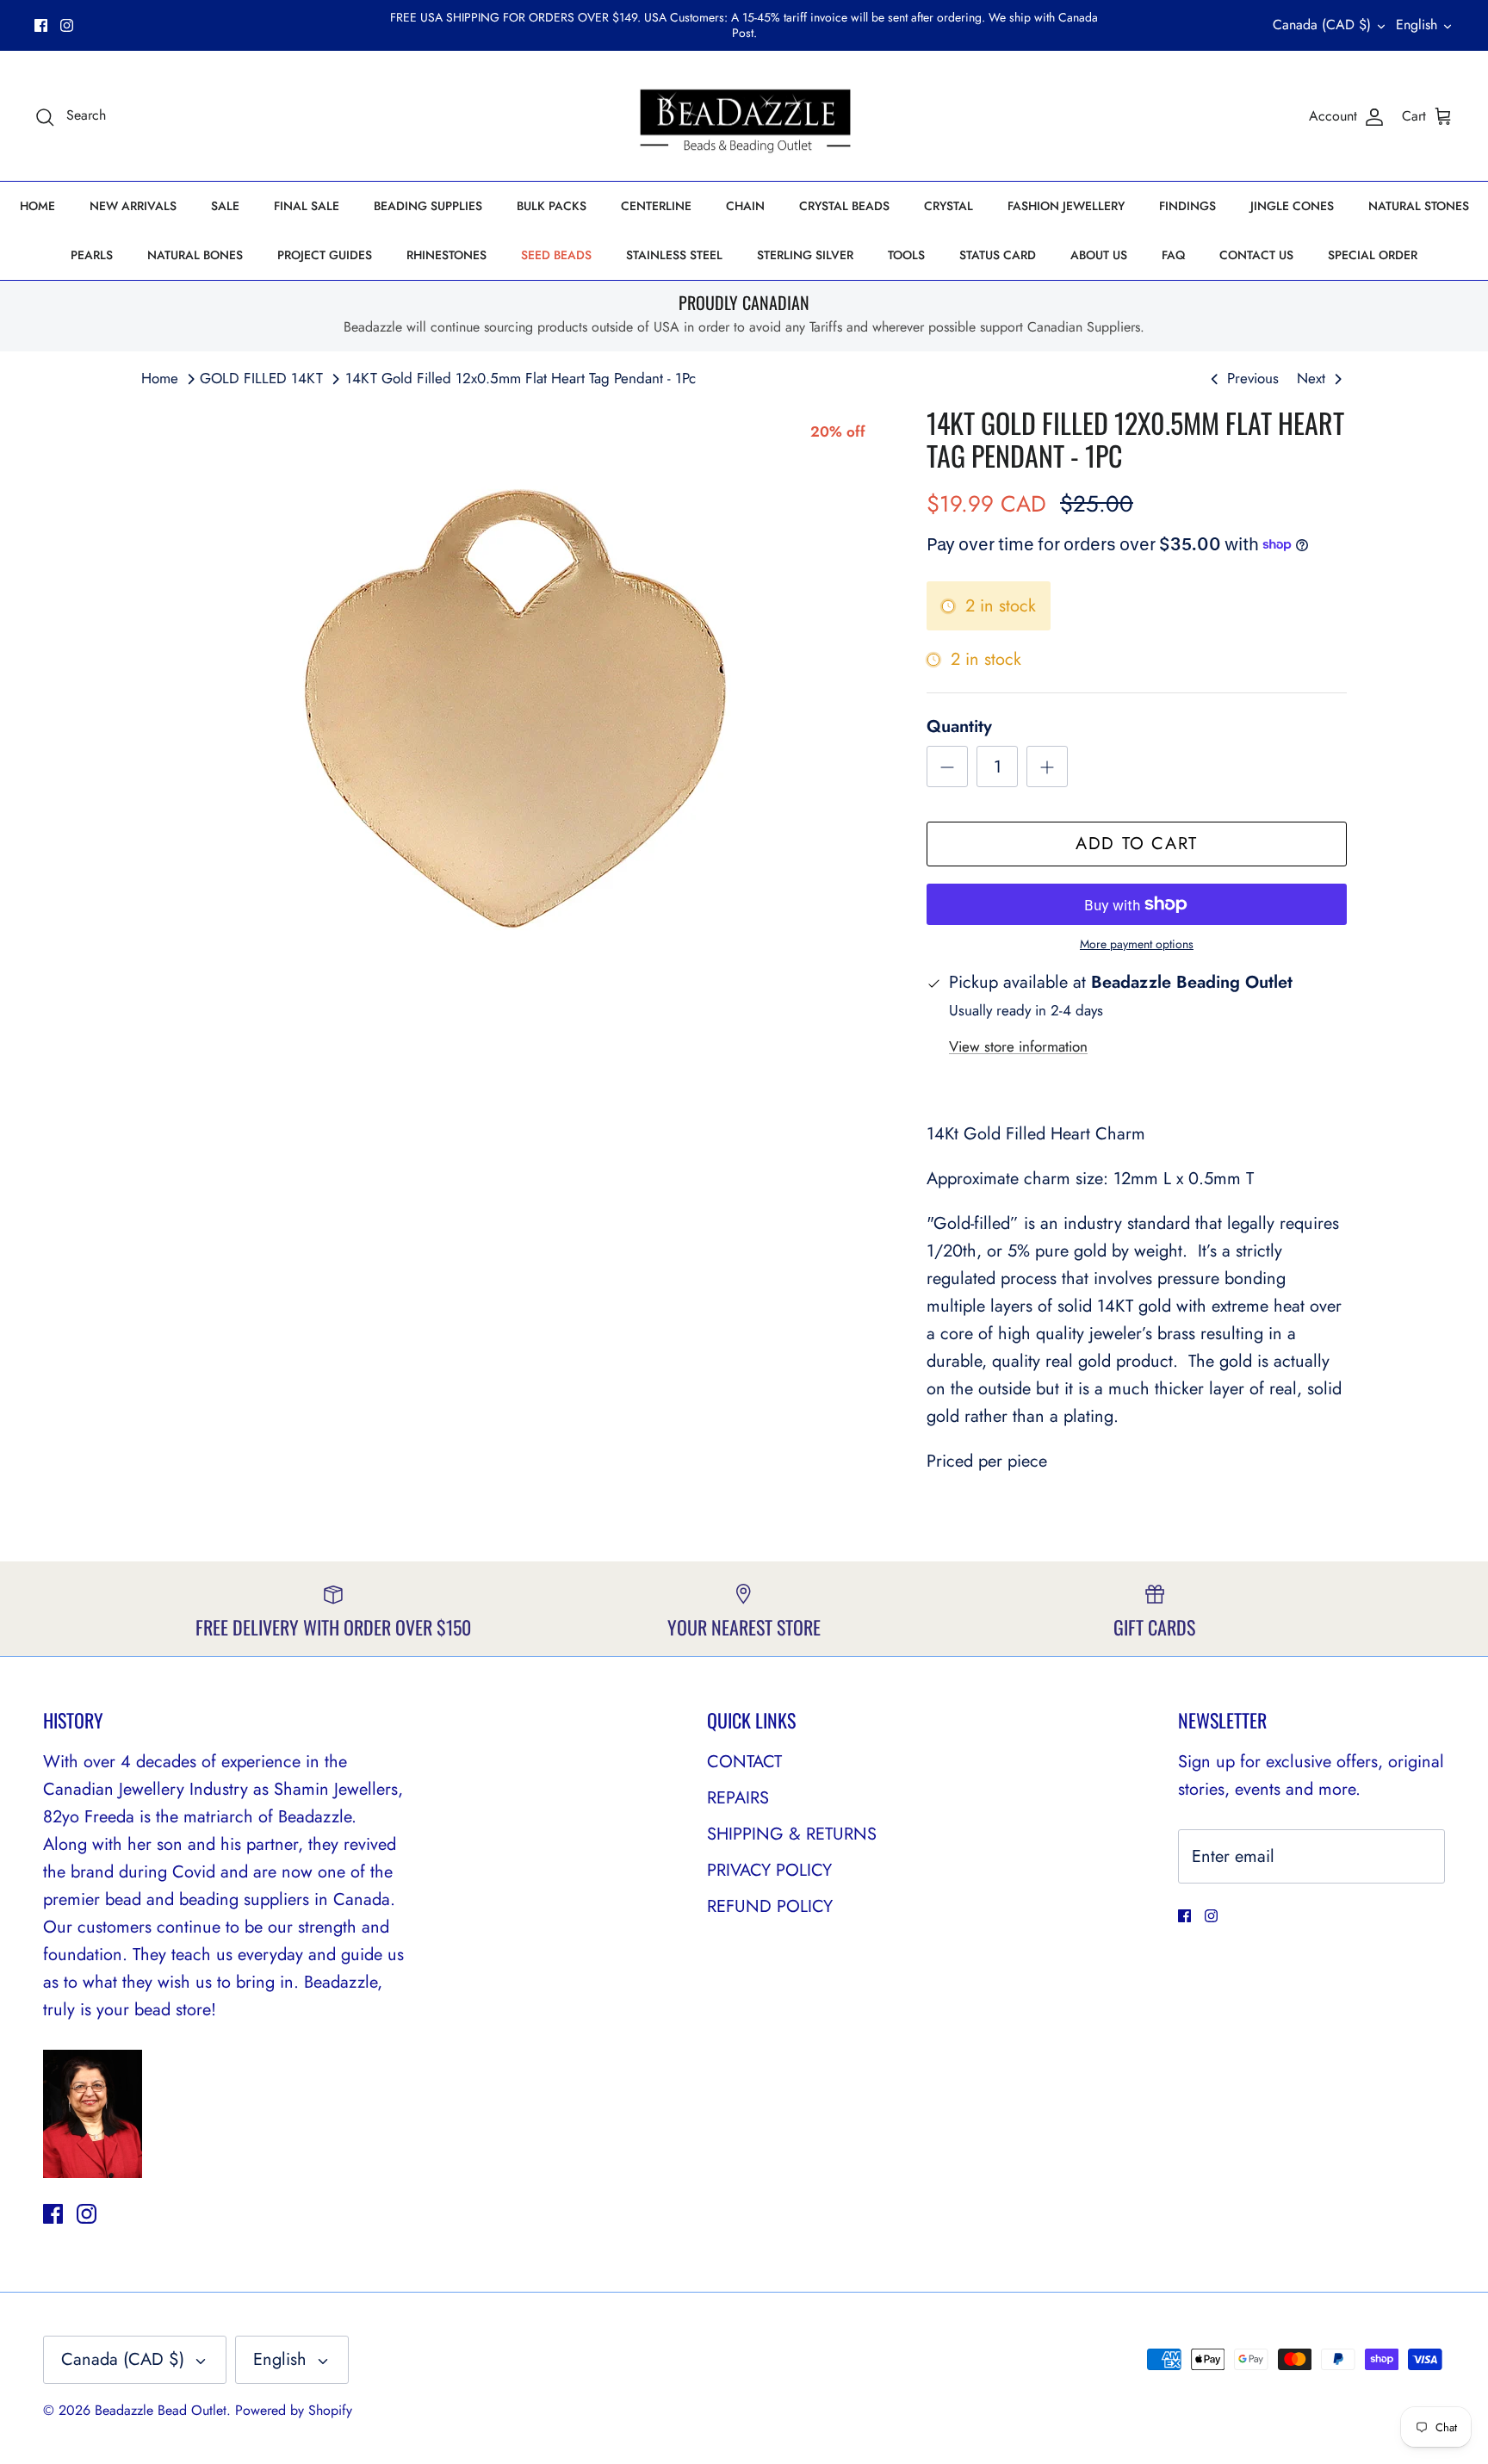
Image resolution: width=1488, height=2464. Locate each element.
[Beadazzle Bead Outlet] (744, 102)
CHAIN (745, 191)
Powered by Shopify (294, 2396)
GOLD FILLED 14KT (261, 363)
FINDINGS (1187, 191)
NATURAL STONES (1419, 191)
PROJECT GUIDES (325, 240)
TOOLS (906, 240)
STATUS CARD (998, 240)
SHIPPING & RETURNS (792, 1819)
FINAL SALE (307, 191)
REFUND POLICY (770, 1892)
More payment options (1137, 931)
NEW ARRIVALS (133, 191)
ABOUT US (1099, 240)
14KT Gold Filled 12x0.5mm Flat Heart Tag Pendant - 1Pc (521, 363)
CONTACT (744, 1747)
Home (160, 363)
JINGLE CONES (1292, 191)
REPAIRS (738, 1783)
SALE (225, 191)
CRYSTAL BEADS (844, 191)
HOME (37, 191)
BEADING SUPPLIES (428, 191)
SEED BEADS (556, 240)
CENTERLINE (656, 191)
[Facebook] (41, 18)
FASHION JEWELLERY (1066, 191)
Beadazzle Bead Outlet (161, 2396)
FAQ (1173, 240)
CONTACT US (1256, 240)
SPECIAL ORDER (1373, 240)
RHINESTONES (446, 240)
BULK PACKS (552, 191)
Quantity (959, 713)
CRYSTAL (949, 191)
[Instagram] (67, 18)
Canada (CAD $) (1322, 18)
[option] (515, 693)
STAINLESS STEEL (674, 240)
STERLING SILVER (805, 240)
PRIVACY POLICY (769, 1856)
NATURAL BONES (195, 240)
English (1417, 18)
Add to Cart (1137, 830)
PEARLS (92, 240)
